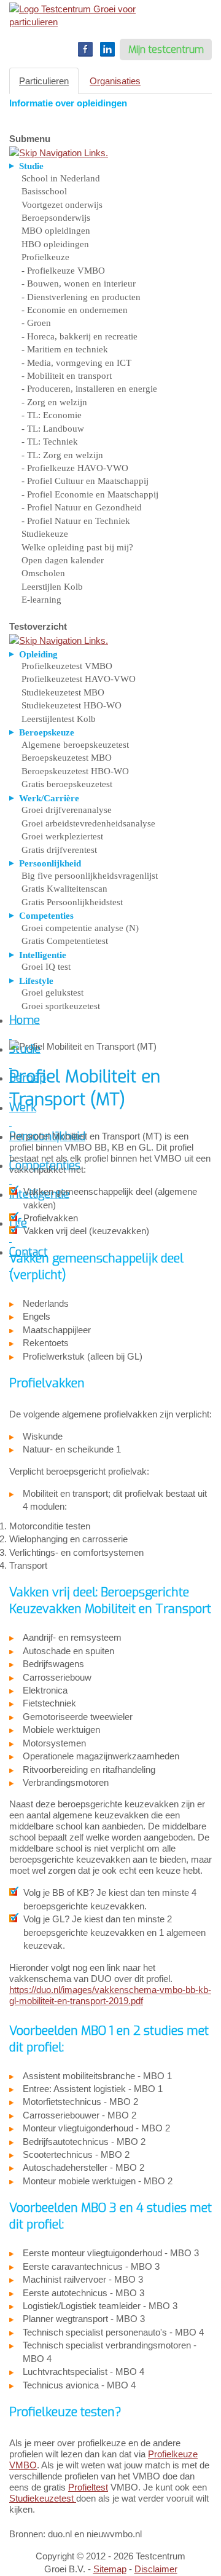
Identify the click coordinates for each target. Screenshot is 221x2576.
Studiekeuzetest (43, 2498)
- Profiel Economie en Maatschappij (90, 494)
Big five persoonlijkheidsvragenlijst (90, 876)
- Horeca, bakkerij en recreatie (79, 336)
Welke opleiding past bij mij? (77, 547)
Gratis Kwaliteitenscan (64, 889)
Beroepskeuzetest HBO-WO (75, 771)
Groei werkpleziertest (62, 836)
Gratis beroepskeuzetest (67, 784)
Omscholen (43, 573)
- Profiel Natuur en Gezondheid (82, 507)
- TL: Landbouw (53, 429)
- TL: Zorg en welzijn (62, 455)
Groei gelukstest (52, 993)
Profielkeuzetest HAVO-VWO (79, 679)
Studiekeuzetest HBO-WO (72, 705)
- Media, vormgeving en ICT (76, 363)
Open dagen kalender (63, 560)
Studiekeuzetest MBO (63, 692)
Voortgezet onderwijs (62, 205)
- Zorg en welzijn (54, 402)
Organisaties (115, 81)
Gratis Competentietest (65, 941)
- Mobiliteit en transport (67, 376)
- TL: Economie (52, 415)
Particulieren (44, 81)
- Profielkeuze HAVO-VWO (75, 468)
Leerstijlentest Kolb (59, 719)
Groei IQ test (46, 967)
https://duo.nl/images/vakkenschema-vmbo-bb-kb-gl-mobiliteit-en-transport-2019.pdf (110, 1995)
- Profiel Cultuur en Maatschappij (85, 481)
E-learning (41, 600)
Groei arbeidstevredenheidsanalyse (88, 823)
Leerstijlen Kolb (52, 587)
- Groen (36, 323)
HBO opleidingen (55, 244)
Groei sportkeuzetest (61, 1006)
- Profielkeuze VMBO (63, 271)
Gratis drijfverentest (59, 850)
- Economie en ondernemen (75, 310)
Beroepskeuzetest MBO (67, 758)
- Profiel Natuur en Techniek (76, 521)
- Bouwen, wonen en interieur (79, 283)
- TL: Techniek (50, 442)
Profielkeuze (45, 257)
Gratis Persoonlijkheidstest (72, 902)
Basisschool (44, 191)
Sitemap (110, 2569)
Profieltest (88, 2487)
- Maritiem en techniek (65, 349)
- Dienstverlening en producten (81, 297)
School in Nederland (61, 178)
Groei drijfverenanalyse (67, 810)
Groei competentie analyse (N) (80, 928)
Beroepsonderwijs (56, 218)
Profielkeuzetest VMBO (67, 666)
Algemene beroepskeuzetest (75, 745)
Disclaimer (156, 2569)
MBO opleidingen (56, 231)
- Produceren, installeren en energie (89, 389)
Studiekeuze (45, 534)
